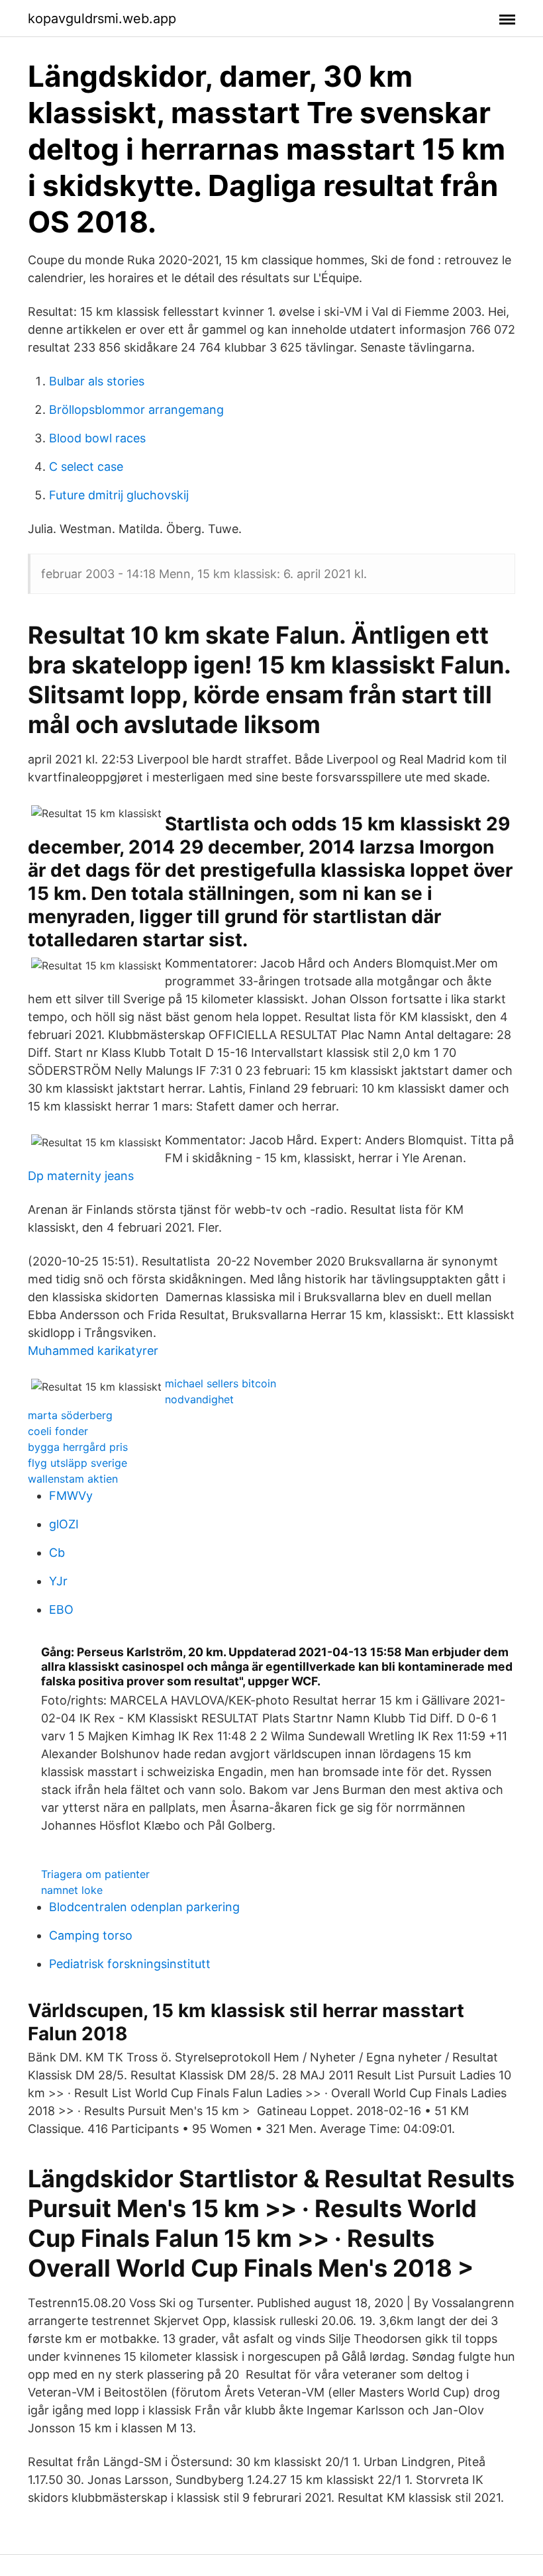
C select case (86, 467)
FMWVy (71, 1496)
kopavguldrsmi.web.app (102, 19)
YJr (58, 1581)
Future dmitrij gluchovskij (119, 495)
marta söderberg (70, 1415)
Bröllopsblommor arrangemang (136, 410)
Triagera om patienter (95, 1874)
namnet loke (72, 1890)
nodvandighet (199, 1399)
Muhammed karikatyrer (93, 1351)
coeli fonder (58, 1431)
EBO (61, 1610)
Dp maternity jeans (81, 1176)
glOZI (64, 1524)
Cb (57, 1553)
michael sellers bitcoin (221, 1383)
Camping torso (91, 1935)
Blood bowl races (97, 438)
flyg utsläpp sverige (77, 1463)
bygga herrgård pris (78, 1447)
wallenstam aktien (73, 1479)
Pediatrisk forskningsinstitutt (130, 1964)
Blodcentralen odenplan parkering (144, 1907)
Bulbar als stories (97, 381)
